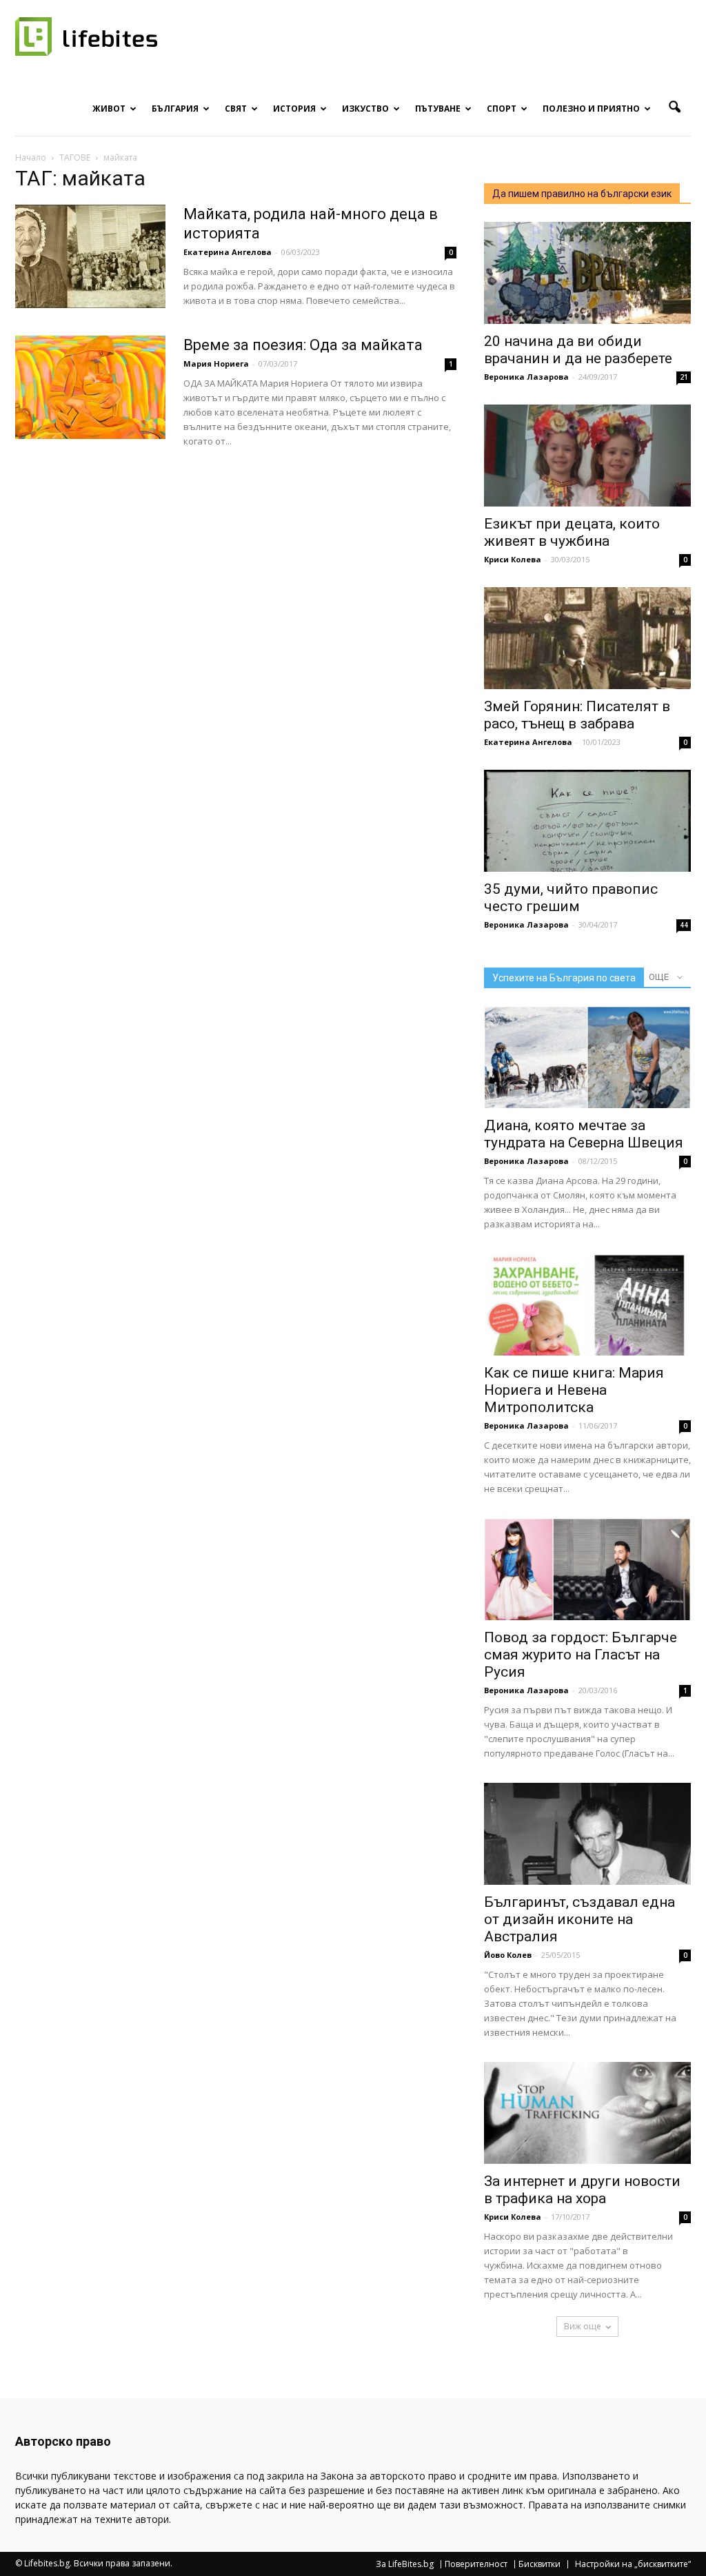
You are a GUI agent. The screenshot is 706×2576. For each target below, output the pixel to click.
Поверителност (476, 2564)
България (175, 109)
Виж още (583, 2326)
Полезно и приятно (591, 109)
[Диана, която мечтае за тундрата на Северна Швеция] (587, 1057)
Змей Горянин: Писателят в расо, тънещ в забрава (577, 715)
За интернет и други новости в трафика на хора (582, 2190)
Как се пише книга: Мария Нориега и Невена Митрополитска (574, 1390)
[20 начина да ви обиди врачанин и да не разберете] (587, 273)
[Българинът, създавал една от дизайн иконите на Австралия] (587, 1834)
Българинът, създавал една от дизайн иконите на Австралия (579, 1919)
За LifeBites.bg (405, 2564)
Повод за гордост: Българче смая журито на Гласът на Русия (581, 1655)
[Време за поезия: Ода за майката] (90, 387)
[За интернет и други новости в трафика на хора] (587, 2113)
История (294, 109)
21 (684, 377)
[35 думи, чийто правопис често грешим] (587, 821)
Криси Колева (513, 559)
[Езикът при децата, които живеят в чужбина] (587, 456)
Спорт (502, 109)
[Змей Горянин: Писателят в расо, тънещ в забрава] (587, 638)
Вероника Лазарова (526, 377)
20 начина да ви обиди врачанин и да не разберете (578, 350)
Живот (109, 109)
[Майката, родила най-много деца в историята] (90, 256)
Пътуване (438, 109)
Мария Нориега (216, 364)
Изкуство (365, 109)
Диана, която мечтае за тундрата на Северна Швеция (584, 1134)
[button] (674, 108)
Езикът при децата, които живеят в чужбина (572, 532)
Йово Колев (508, 1955)
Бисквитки (539, 2564)
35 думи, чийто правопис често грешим (571, 898)
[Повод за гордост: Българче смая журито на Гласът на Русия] (587, 1569)
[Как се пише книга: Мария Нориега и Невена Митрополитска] (587, 1305)
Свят (236, 109)
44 (684, 925)
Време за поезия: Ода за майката (303, 345)
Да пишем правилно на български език (582, 194)
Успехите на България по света (564, 978)
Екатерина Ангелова (228, 252)
